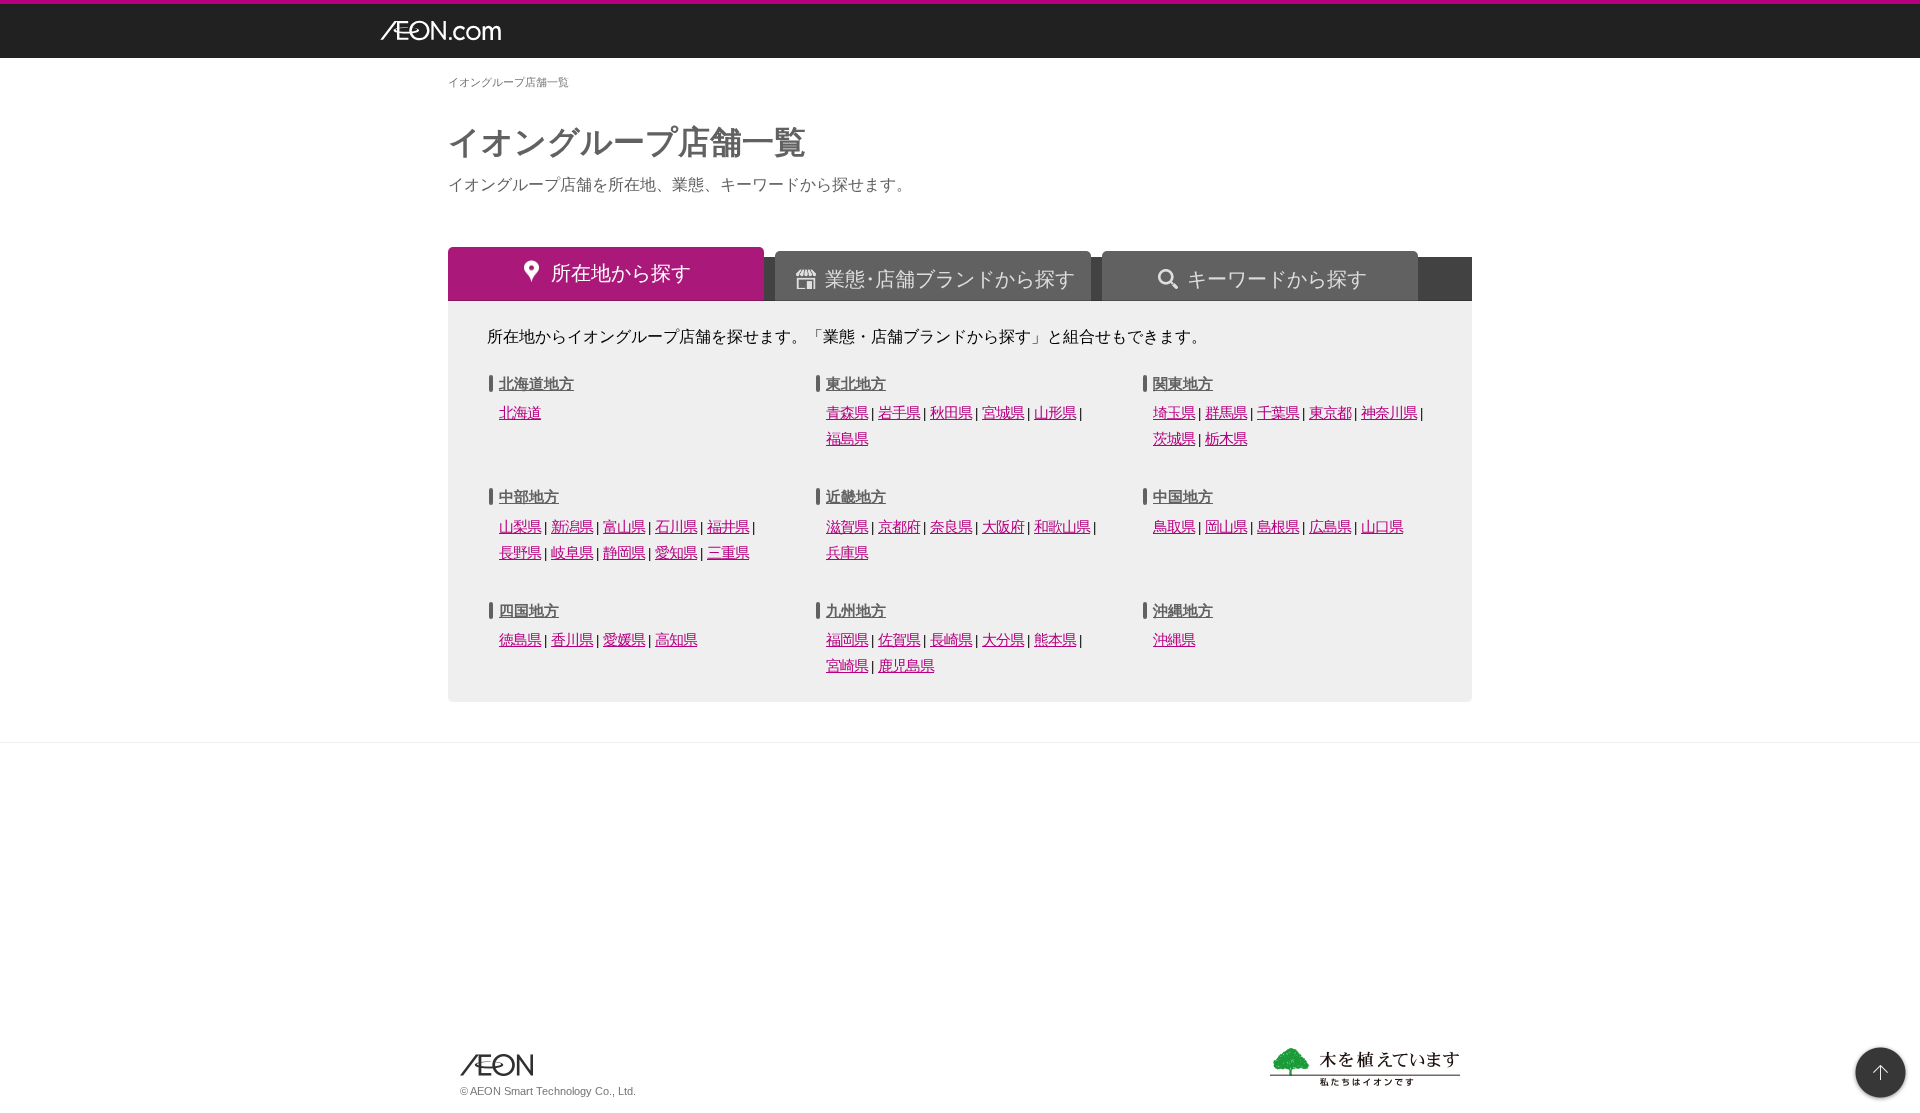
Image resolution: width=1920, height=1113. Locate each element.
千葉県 (1278, 412)
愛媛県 (624, 639)
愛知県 (676, 552)
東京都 (1330, 412)
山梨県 (520, 526)
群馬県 (1226, 412)
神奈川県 (1389, 412)
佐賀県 (899, 639)
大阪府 (1003, 526)
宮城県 (1003, 412)
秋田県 (951, 412)
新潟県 (572, 526)
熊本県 (1055, 639)
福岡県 (847, 639)
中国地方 (1183, 496)
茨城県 (1174, 438)
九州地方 (856, 610)
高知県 (676, 639)
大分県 (1003, 639)
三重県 (728, 552)
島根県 (1278, 526)
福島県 (847, 438)
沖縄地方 (1183, 610)
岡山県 (1226, 526)
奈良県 (951, 526)
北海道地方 (536, 383)
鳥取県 (1174, 526)
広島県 (1330, 526)
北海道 (520, 412)
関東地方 (1183, 383)
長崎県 (951, 639)
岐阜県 (572, 552)
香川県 (572, 639)
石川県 (676, 526)
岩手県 (899, 412)
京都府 (899, 526)
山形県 (1055, 412)
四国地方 (529, 610)
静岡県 (624, 552)
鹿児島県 (906, 665)
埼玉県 (1174, 412)
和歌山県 (1062, 526)
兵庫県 (847, 552)
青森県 (847, 412)
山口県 (1382, 526)
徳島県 (520, 639)
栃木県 (1226, 438)
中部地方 (529, 496)
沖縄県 (1174, 639)
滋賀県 (847, 526)
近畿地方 (856, 496)
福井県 (728, 526)
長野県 (520, 552)
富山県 (624, 526)
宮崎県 (847, 665)
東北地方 (856, 383)
